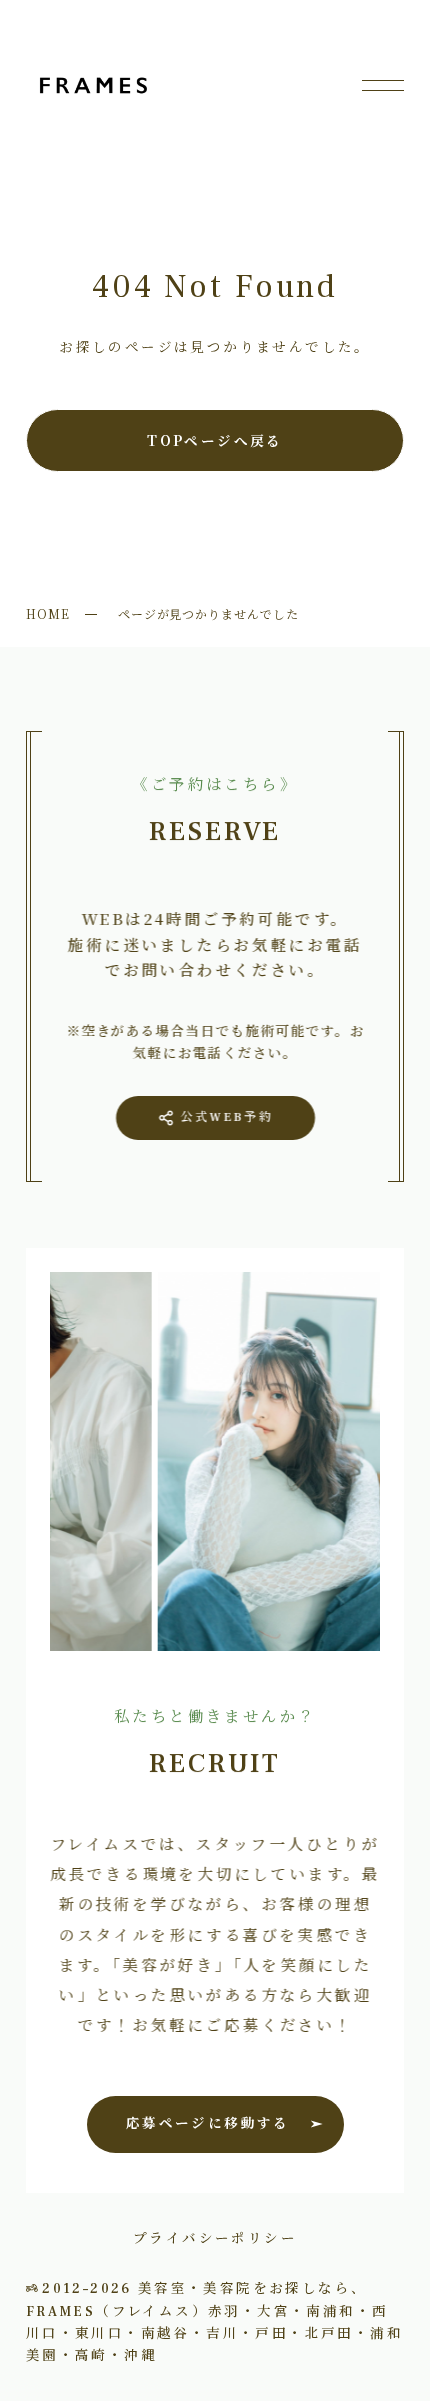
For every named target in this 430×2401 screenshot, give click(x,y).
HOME (48, 613)
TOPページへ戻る (215, 440)
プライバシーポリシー (215, 2237)
